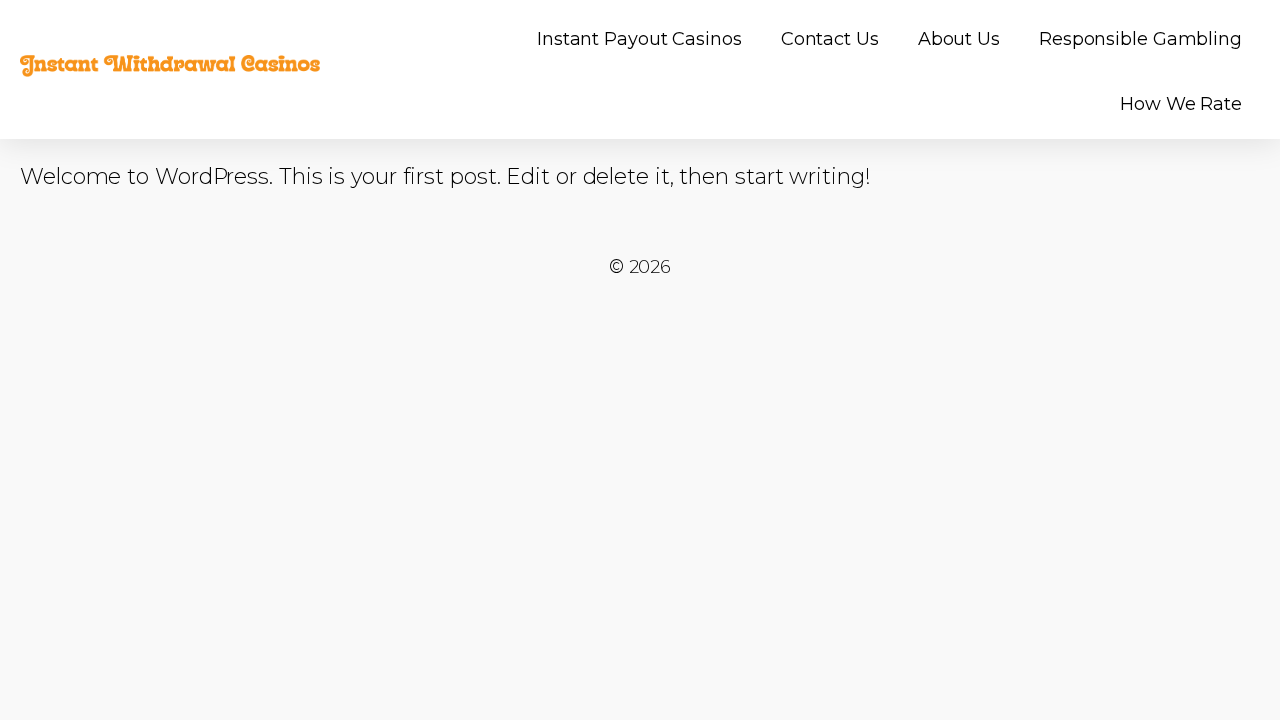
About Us (959, 39)
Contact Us (830, 39)
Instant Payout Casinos (639, 39)
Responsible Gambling (1140, 39)
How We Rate (1181, 104)
